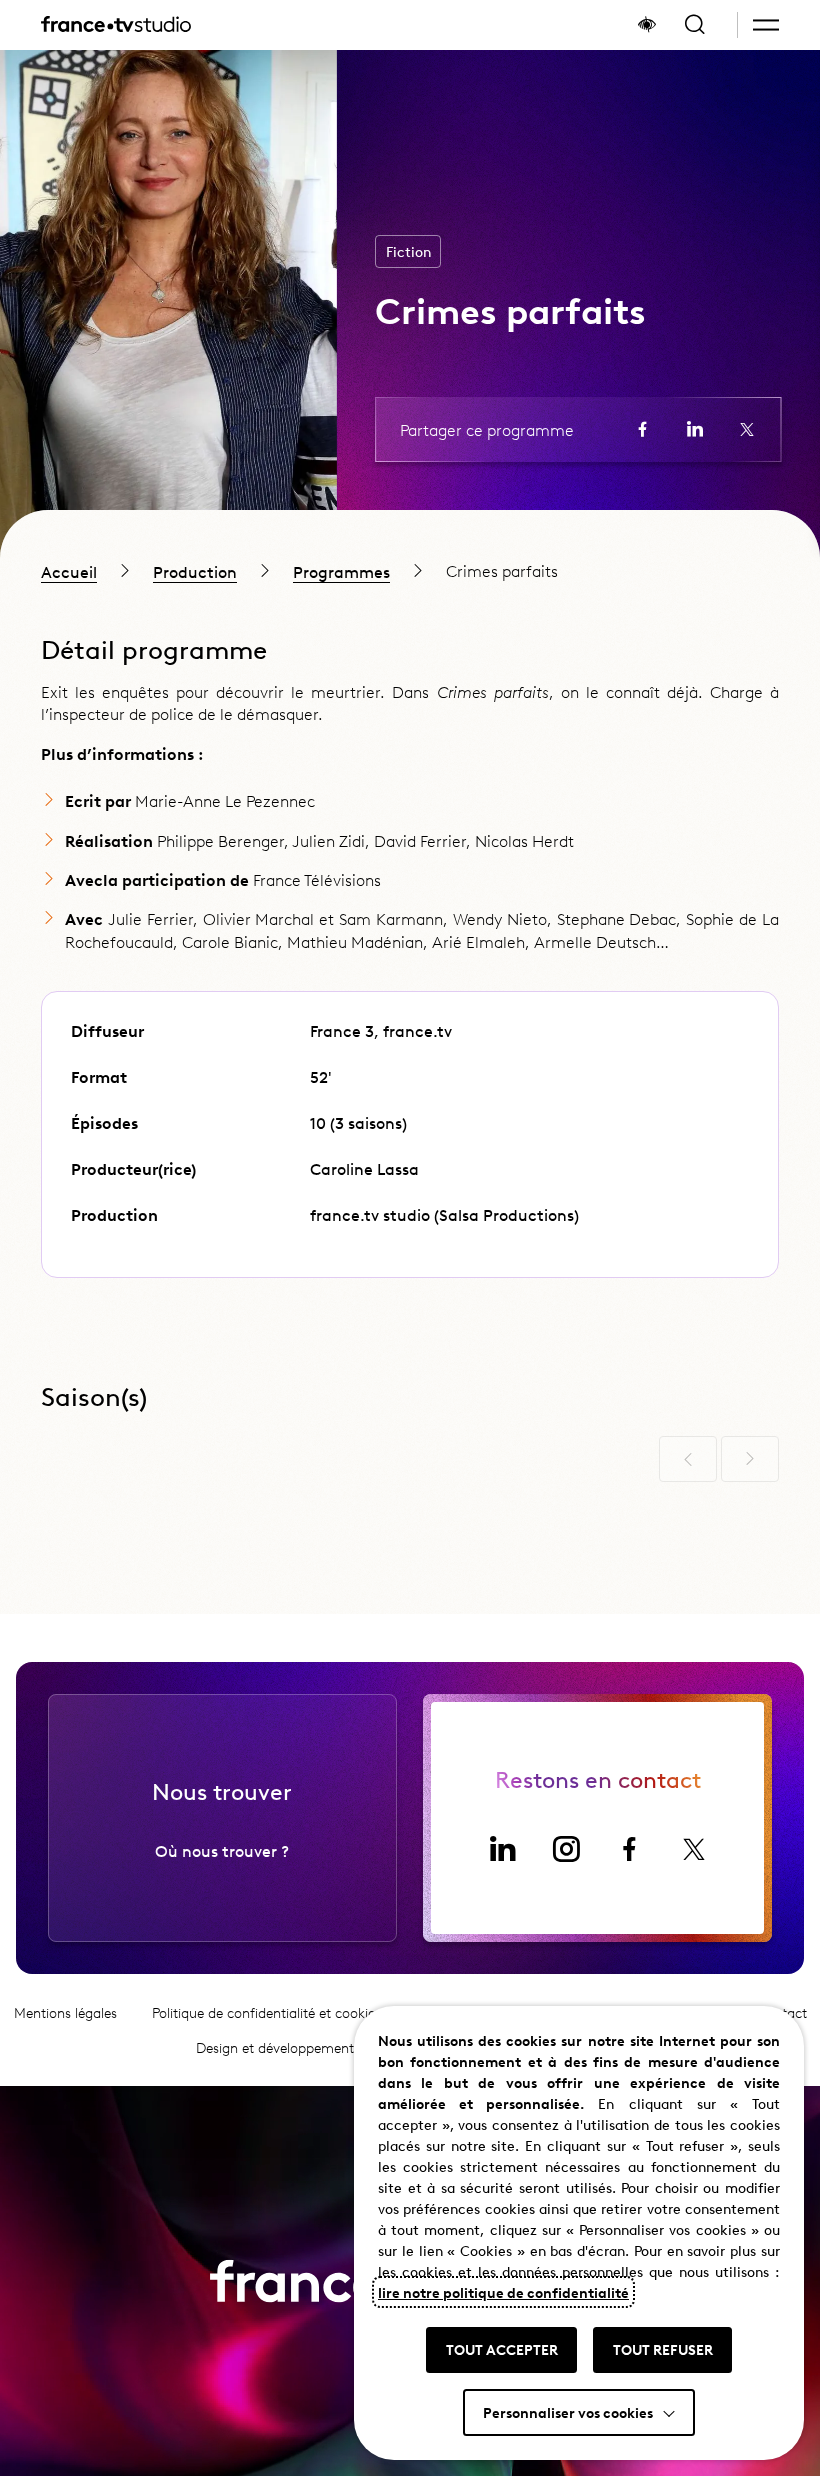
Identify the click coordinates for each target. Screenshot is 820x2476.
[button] (766, 25)
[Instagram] (566, 1849)
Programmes (341, 571)
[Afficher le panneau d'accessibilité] (647, 25)
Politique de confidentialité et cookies (266, 2012)
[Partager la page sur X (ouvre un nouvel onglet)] (747, 429)
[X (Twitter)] (694, 1849)
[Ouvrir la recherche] (695, 25)
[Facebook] (630, 1849)
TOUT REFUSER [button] (663, 2349)
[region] (410, 570)
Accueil (69, 571)
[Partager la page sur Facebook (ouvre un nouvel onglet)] (643, 429)
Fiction (408, 251)
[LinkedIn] (502, 1849)
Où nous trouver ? (222, 1850)
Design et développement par (319, 2047)
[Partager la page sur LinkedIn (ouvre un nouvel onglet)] (695, 429)
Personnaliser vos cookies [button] (568, 2412)
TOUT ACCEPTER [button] (502, 2349)
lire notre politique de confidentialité (503, 2292)
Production (195, 571)
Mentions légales (65, 2012)
